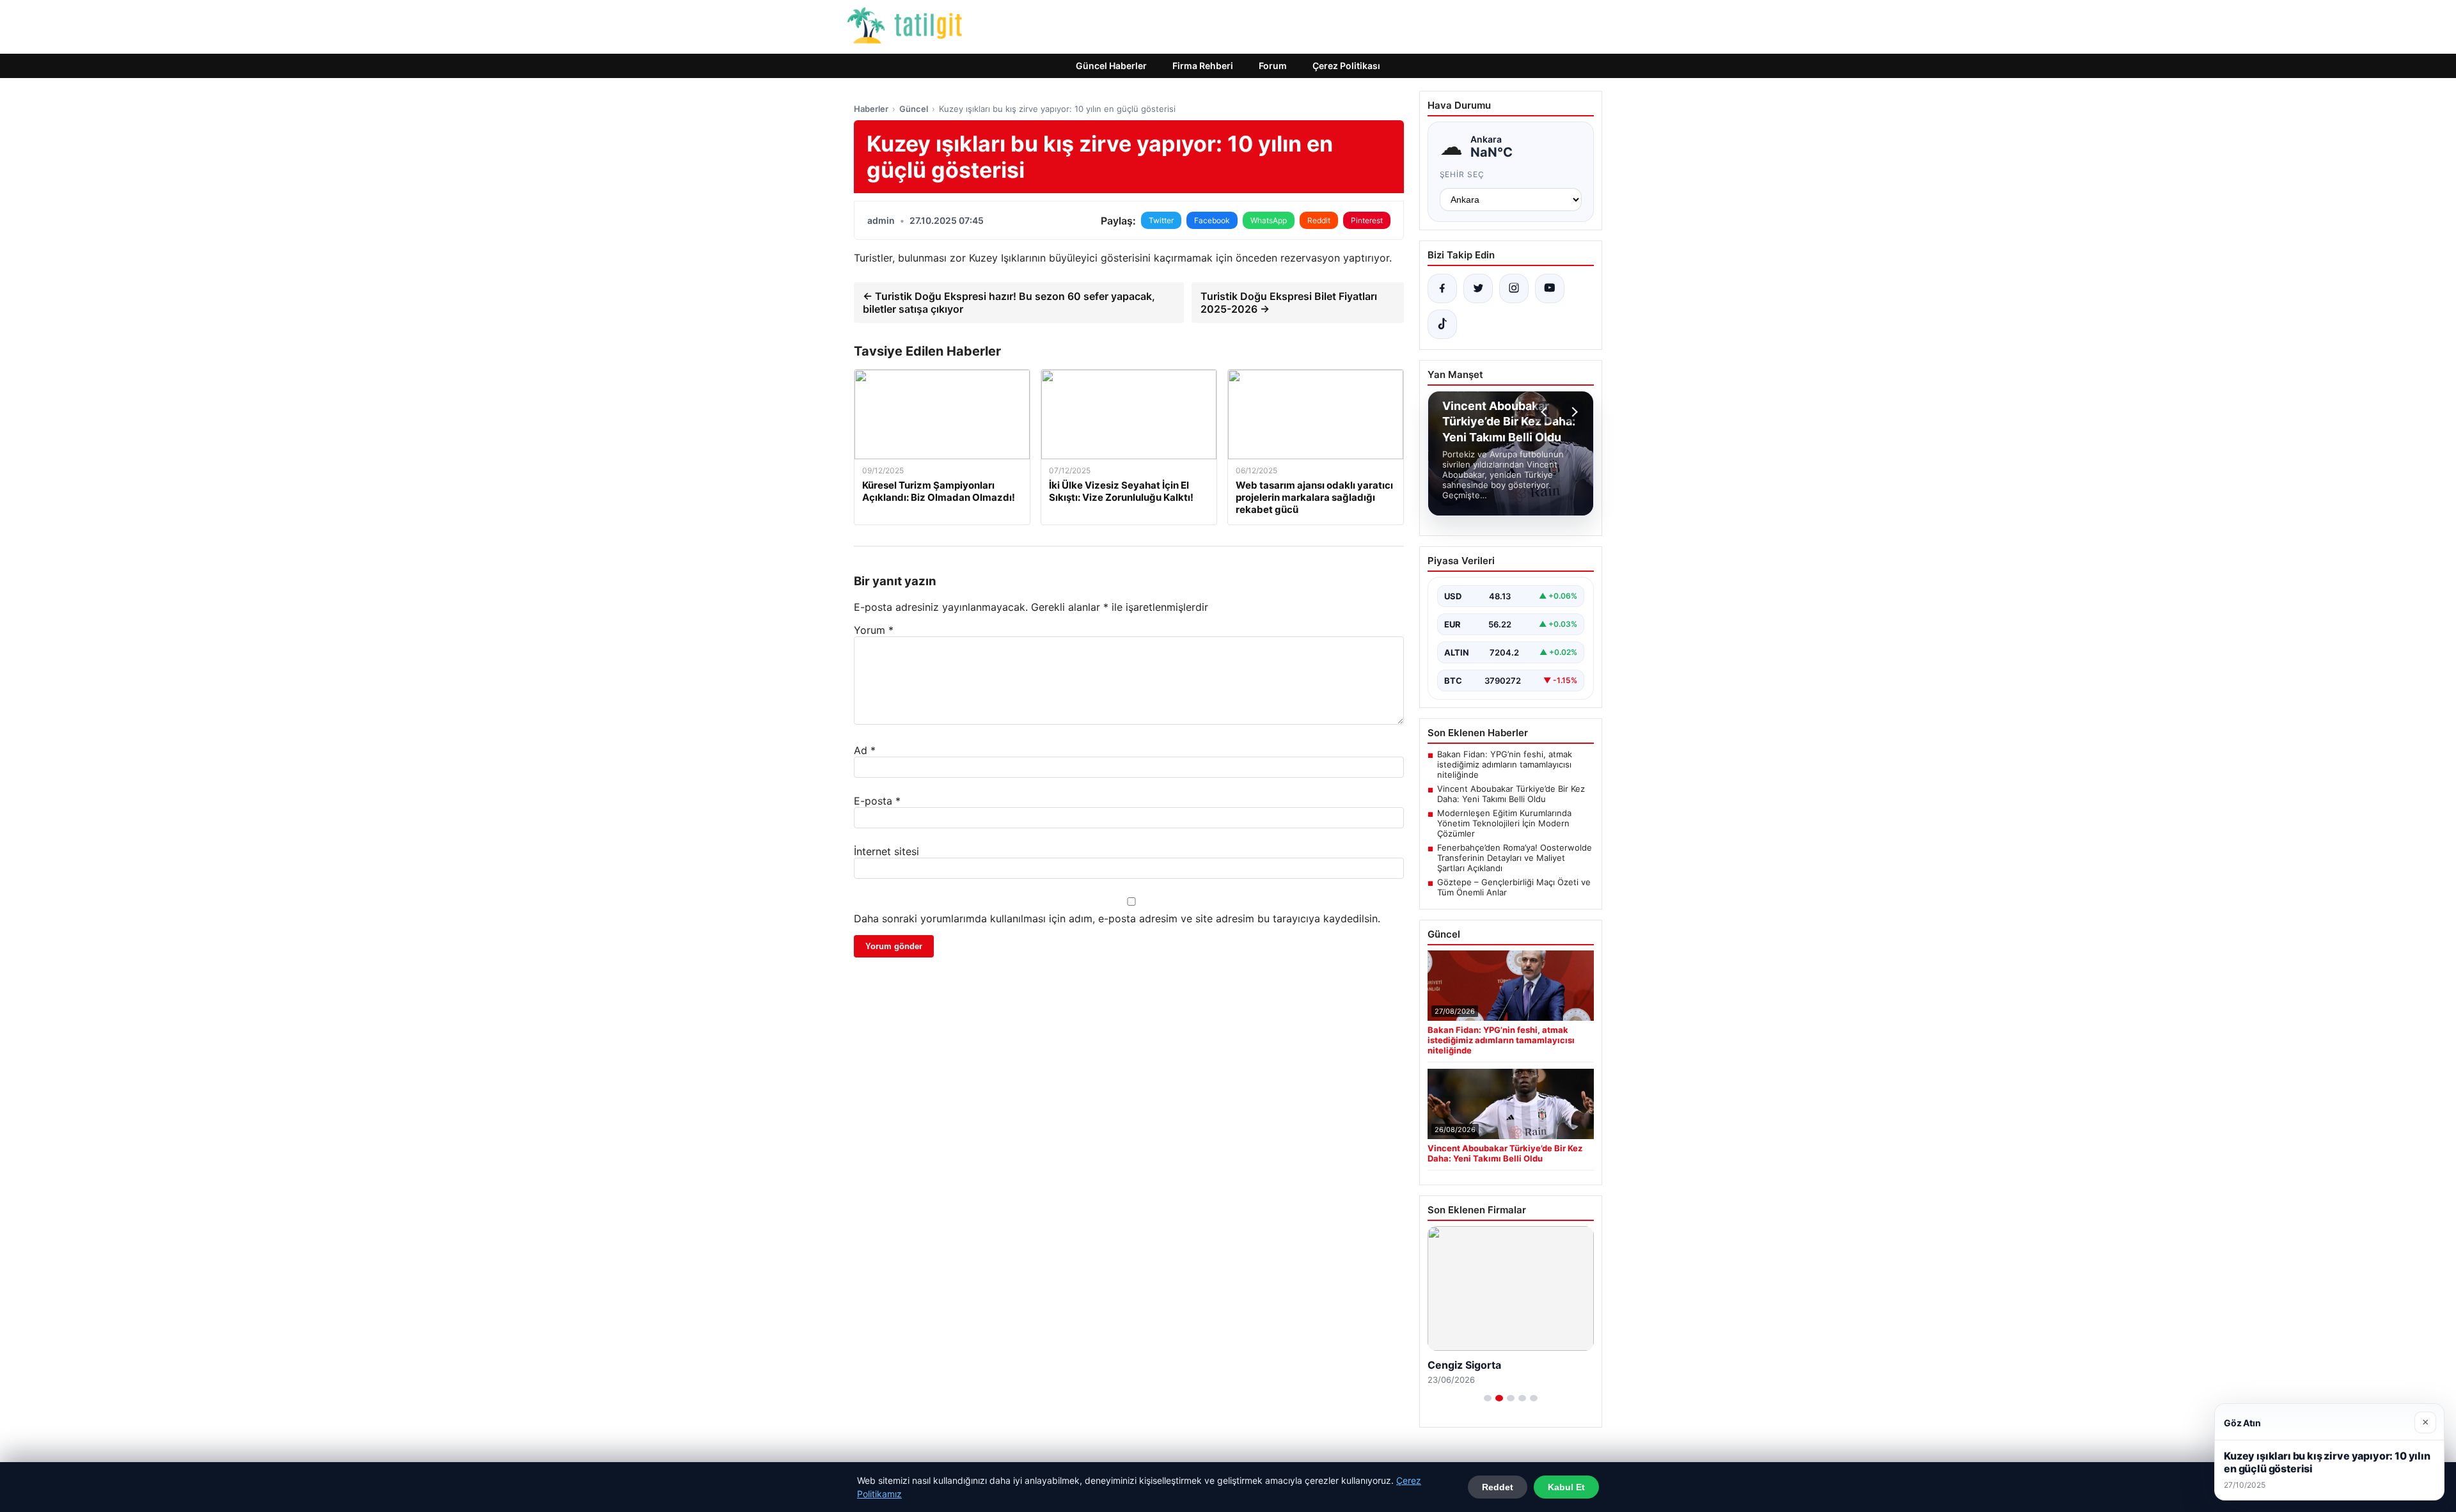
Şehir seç (1462, 174)
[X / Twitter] (1478, 288)
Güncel (914, 109)
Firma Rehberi (1203, 66)
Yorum (874, 630)
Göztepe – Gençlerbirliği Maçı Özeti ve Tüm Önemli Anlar (1514, 887)
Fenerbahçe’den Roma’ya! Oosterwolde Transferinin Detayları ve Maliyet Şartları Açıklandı (1515, 858)
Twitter (1161, 220)
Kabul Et (1566, 1487)
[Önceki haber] (1546, 412)
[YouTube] (1550, 288)
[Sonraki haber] (1573, 412)
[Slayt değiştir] (1488, 1398)
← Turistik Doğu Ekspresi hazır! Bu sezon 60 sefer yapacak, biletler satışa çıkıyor (1009, 303)
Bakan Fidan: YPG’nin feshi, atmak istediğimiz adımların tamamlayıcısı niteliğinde (1505, 764)
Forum (1273, 66)
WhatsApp (1269, 220)
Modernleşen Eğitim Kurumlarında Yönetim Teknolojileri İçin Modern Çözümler (1504, 823)
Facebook (1212, 220)
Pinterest (1367, 220)
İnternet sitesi (886, 851)
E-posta (877, 801)
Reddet (1498, 1487)
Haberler (871, 109)
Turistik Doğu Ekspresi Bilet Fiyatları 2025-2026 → (1289, 303)
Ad (865, 750)
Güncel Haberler (1111, 66)
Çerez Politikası (1346, 66)
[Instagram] (1514, 288)
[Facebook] (1442, 288)
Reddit (1319, 220)
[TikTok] (1442, 324)
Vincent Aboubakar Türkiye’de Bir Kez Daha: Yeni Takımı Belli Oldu (1511, 794)
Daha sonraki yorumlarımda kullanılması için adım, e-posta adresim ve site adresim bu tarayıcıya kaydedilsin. (1117, 918)
